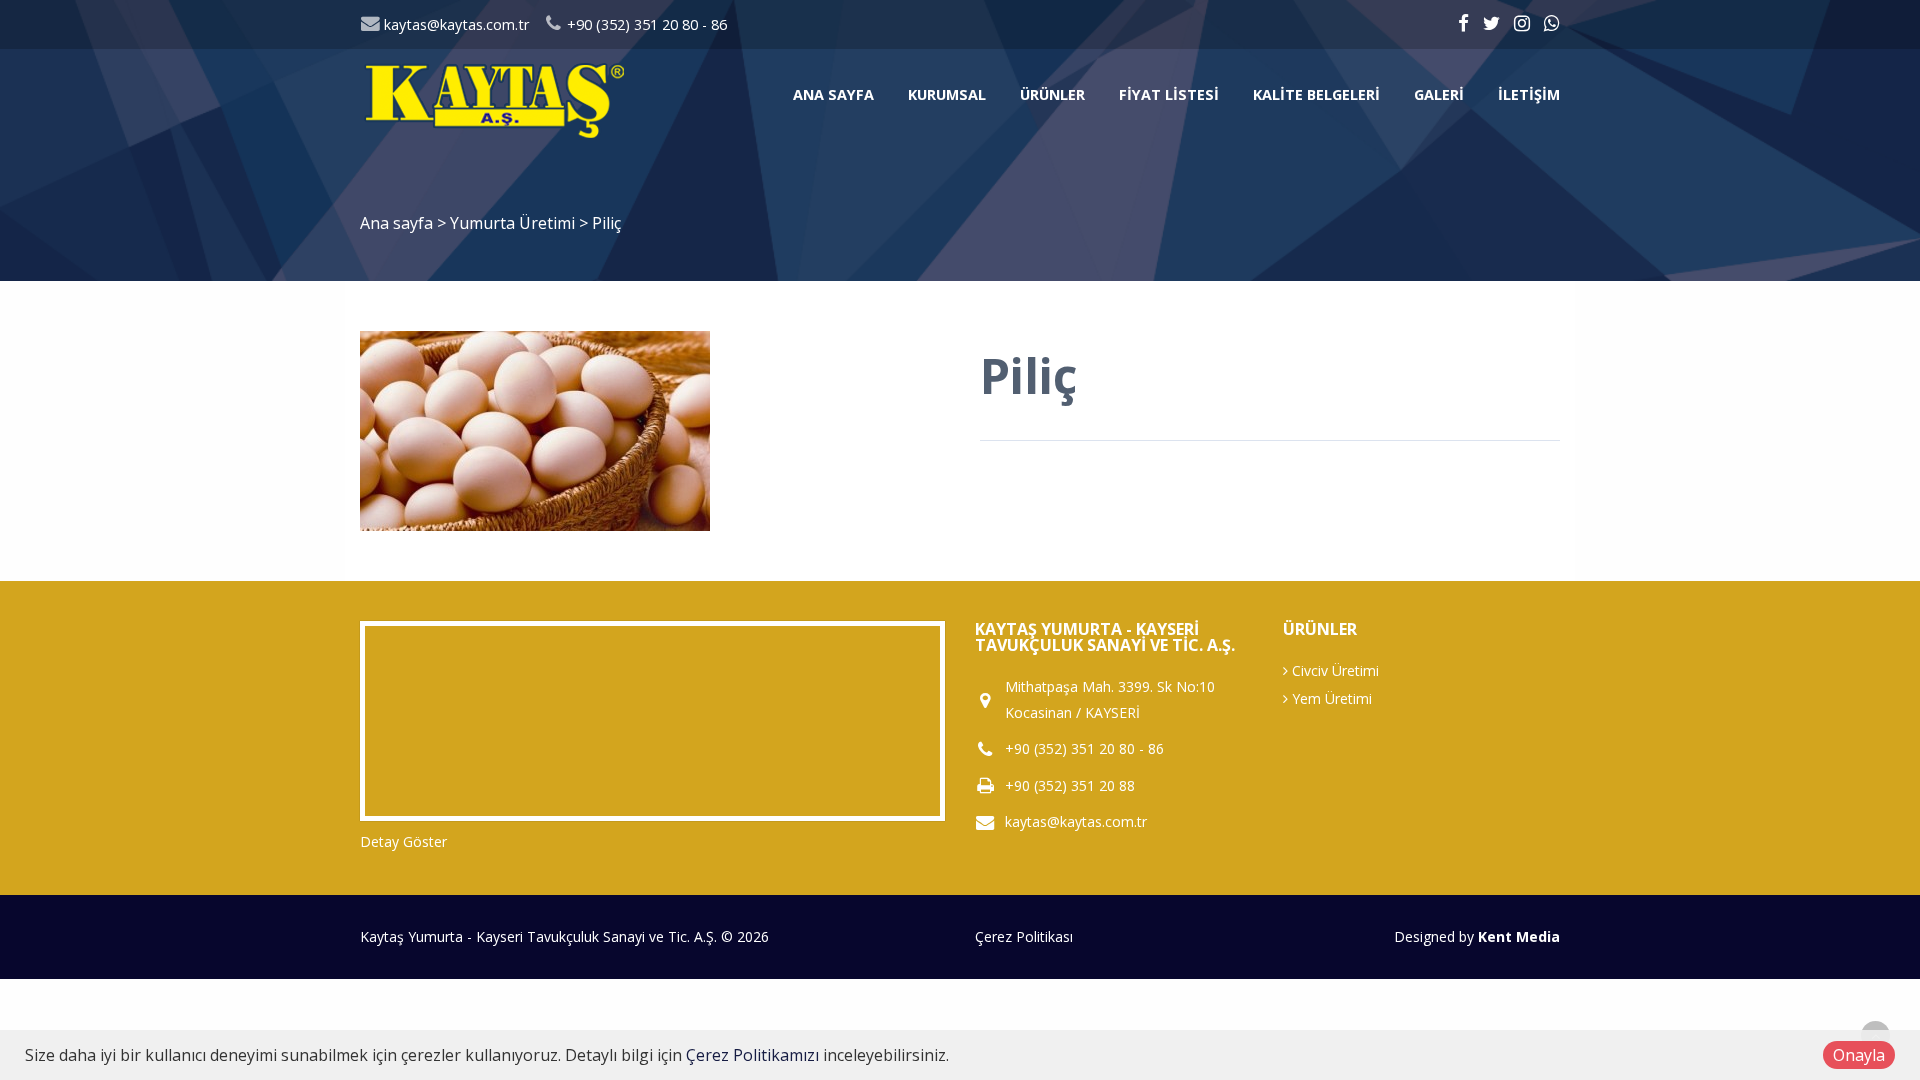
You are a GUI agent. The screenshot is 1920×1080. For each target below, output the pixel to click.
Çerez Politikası (1024, 936)
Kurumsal (947, 94)
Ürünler (1052, 94)
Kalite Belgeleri (1316, 94)
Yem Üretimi (1330, 698)
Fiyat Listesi (1169, 94)
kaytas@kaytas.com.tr (454, 24)
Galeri (1439, 94)
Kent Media (1519, 936)
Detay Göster (403, 841)
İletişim (1529, 94)
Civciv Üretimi (1333, 670)
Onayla (1859, 1055)
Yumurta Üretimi (514, 223)
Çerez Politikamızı (752, 1055)
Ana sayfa (833, 94)
